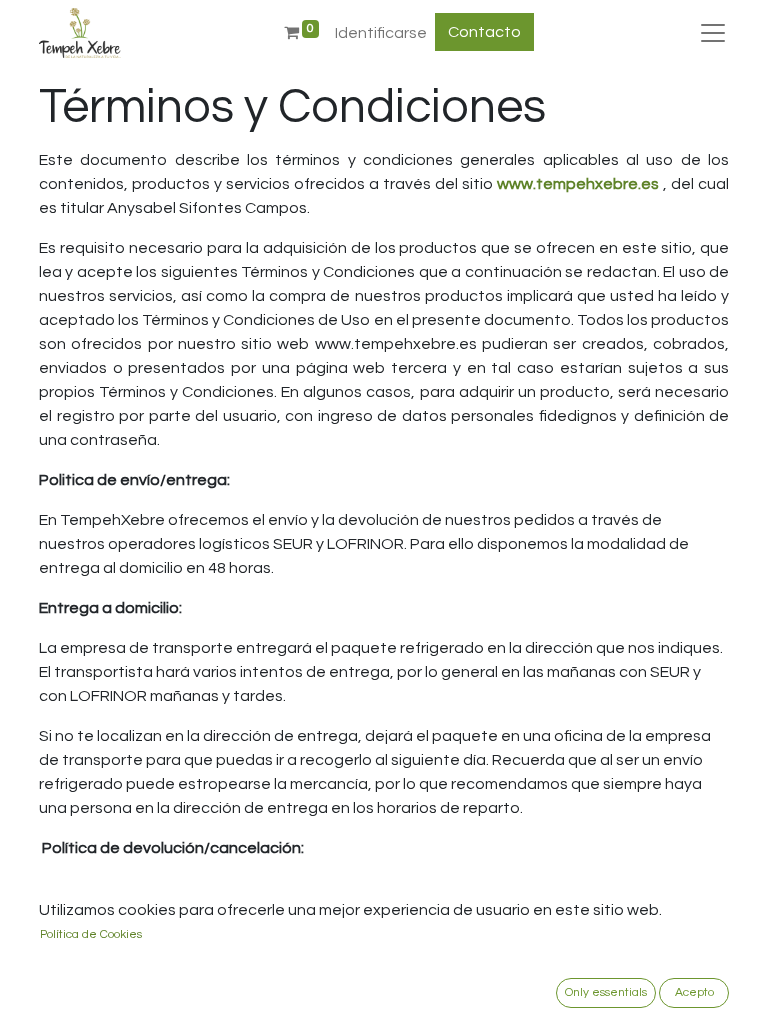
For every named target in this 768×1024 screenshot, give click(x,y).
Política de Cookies (91, 934)
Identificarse (381, 33)
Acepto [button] (694, 992)
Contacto (484, 32)
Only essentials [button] (606, 992)
